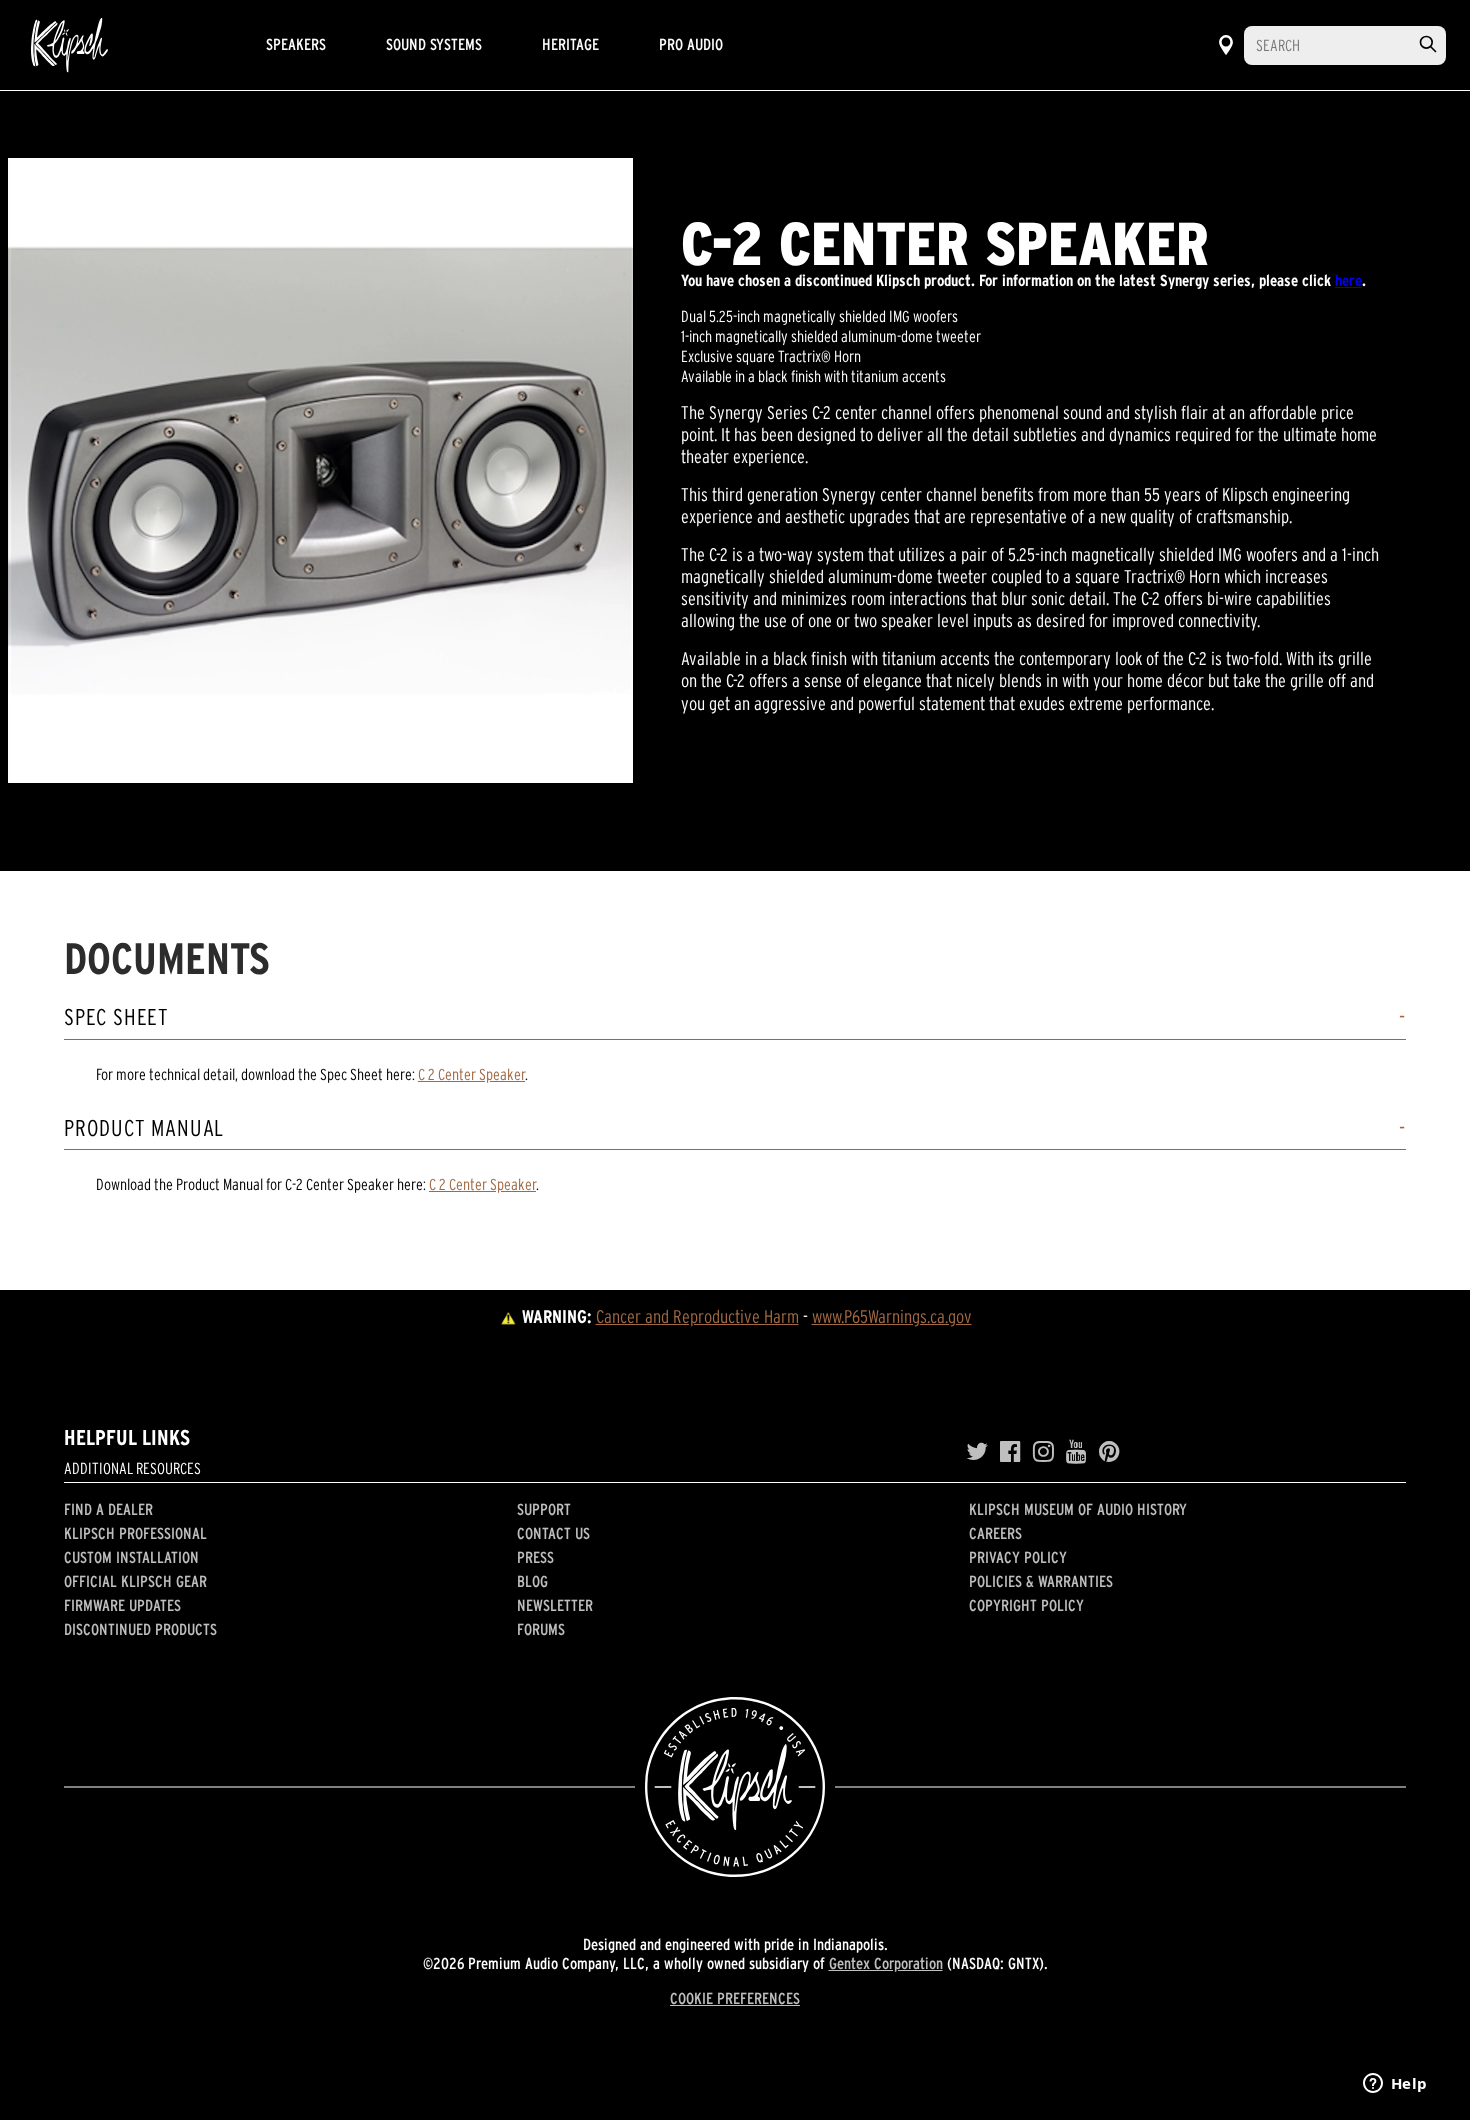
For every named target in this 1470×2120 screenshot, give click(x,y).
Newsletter (555, 1605)
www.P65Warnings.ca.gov (892, 1316)
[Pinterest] (1109, 1452)
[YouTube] (1076, 1452)
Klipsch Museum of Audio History (1078, 1509)
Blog (532, 1581)
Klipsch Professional (135, 1533)
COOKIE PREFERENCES (735, 1998)
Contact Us (553, 1533)
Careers (995, 1533)
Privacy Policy (1018, 1557)
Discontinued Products (140, 1629)
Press (535, 1557)
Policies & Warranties (1041, 1581)
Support (544, 1509)
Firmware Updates (122, 1605)
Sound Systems (434, 44)
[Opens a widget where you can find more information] (1395, 2085)
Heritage (570, 44)
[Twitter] (977, 1452)
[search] (1428, 44)
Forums (541, 1629)
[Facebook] (1010, 1452)
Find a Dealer (108, 1509)
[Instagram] (1043, 1452)
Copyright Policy (1026, 1605)
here (1348, 280)
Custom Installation (131, 1557)
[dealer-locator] (1226, 45)
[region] (320, 470)
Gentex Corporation (886, 1963)
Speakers (296, 44)
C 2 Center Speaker (471, 1074)
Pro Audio (691, 44)
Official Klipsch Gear (135, 1581)
